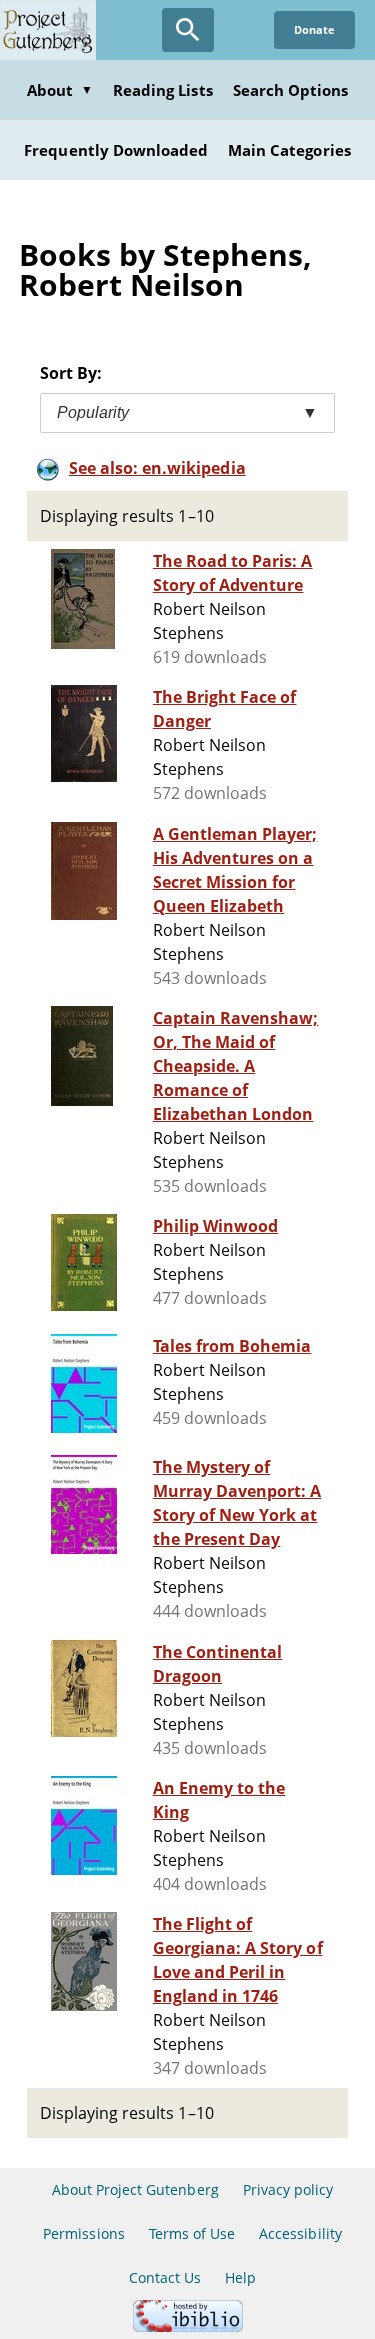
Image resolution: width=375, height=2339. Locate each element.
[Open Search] (188, 30)
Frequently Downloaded (116, 150)
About (60, 90)
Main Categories (289, 150)
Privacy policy (288, 2189)
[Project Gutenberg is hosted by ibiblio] (188, 2326)
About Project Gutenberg (135, 2189)
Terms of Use (192, 2233)
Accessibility (300, 2233)
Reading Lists (163, 90)
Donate (314, 29)
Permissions (83, 2233)
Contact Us (165, 2277)
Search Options (291, 90)
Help (240, 2277)
